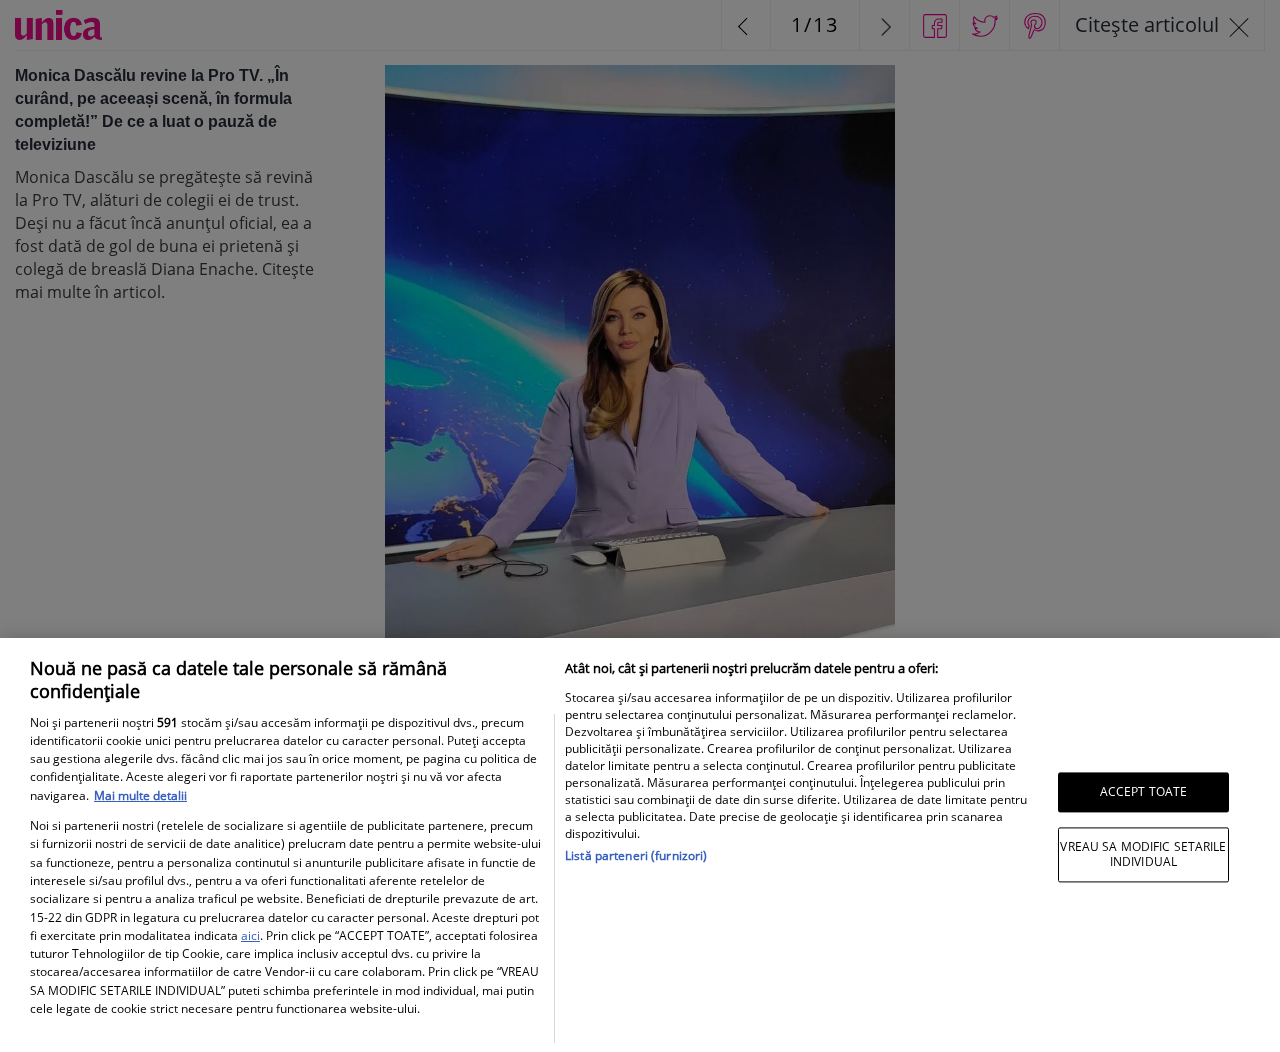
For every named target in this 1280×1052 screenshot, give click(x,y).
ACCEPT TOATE (1143, 791)
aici (250, 935)
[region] (640, 845)
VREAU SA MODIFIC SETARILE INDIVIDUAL (1143, 854)
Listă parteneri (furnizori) (636, 855)
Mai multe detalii (140, 795)
